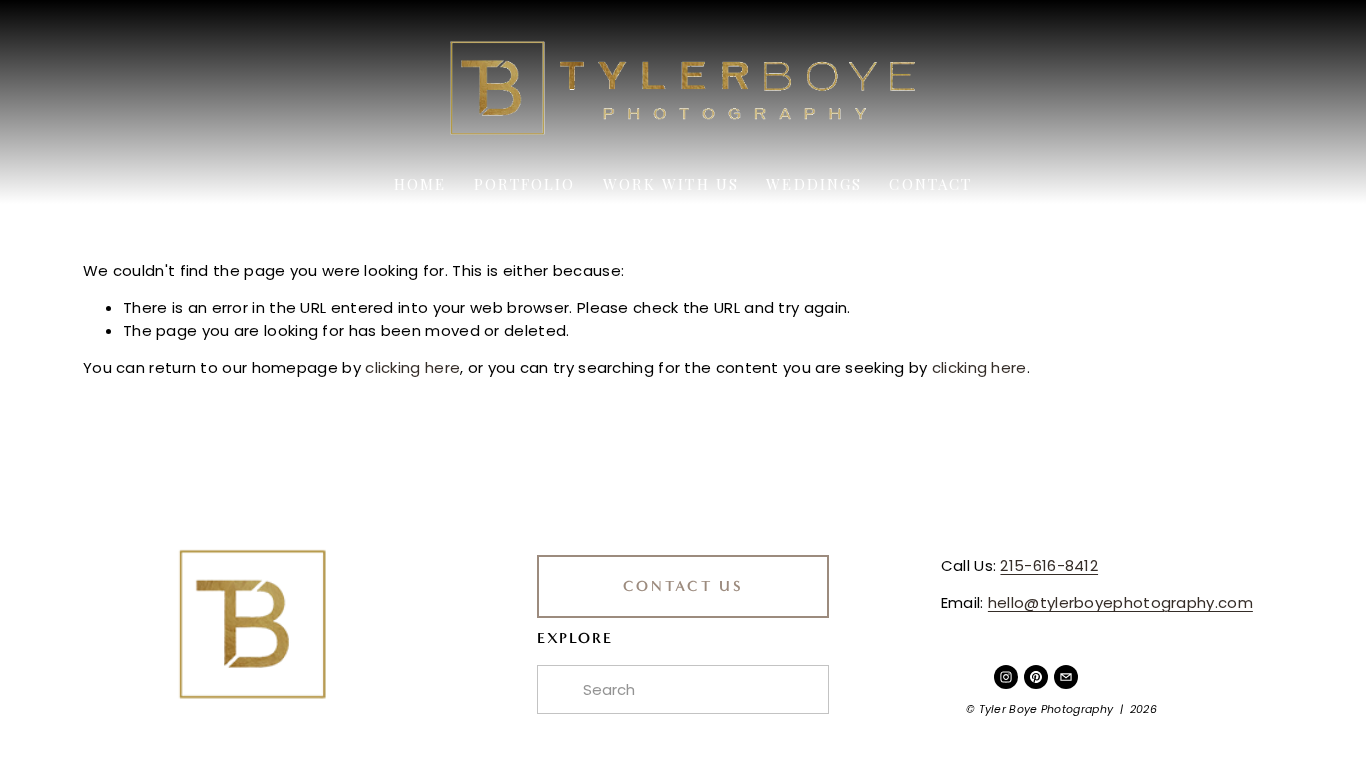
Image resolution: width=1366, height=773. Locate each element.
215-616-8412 (1049, 565)
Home (420, 184)
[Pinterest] (1036, 677)
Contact (930, 184)
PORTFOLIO (525, 184)
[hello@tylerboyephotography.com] (1066, 677)
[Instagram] (1006, 677)
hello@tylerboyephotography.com (1120, 602)
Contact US (683, 586)
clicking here (412, 367)
